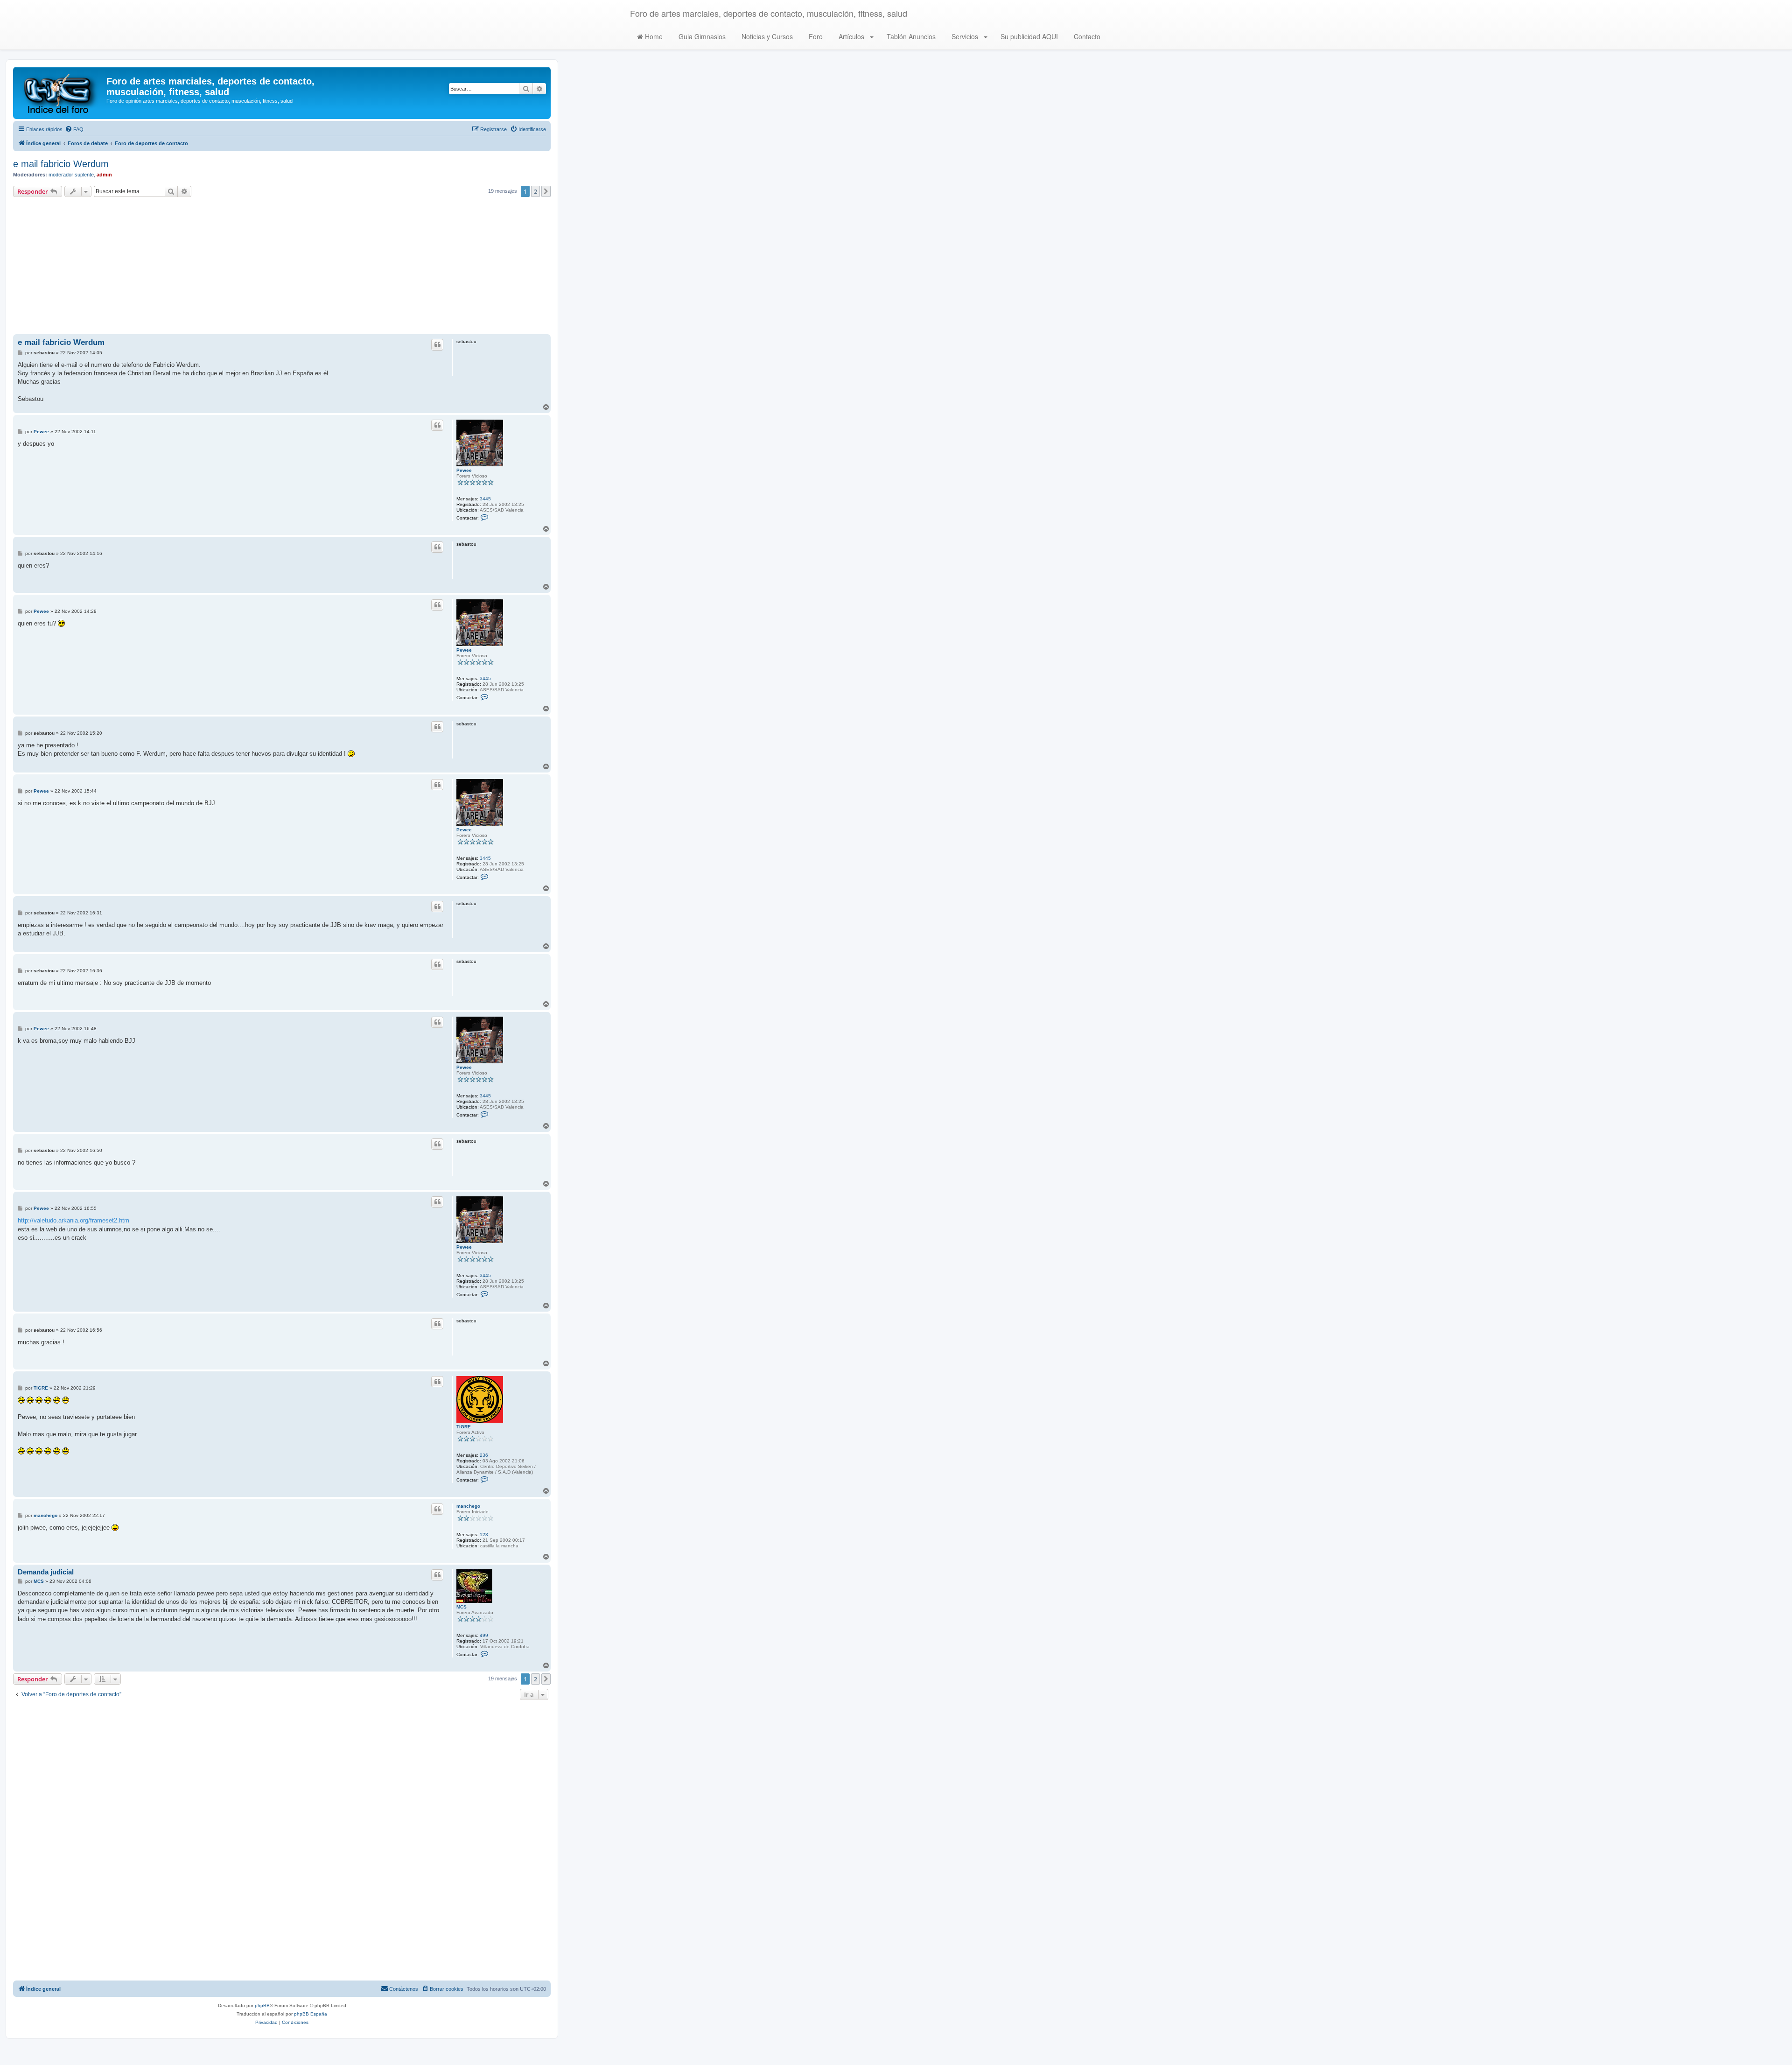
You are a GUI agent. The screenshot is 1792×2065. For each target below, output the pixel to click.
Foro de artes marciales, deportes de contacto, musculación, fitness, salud (769, 13)
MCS (462, 1607)
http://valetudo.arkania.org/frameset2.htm (73, 1220)
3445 (485, 499)
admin (104, 175)
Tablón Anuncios (910, 36)
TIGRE (464, 1427)
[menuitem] (74, 129)
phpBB (262, 2005)
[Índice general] (61, 93)
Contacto (1086, 36)
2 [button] (535, 191)
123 (484, 1535)
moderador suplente (71, 175)
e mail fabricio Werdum (61, 164)
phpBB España (311, 2014)
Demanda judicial (46, 1572)
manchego (468, 1506)
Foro (815, 36)
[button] (546, 191)
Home (653, 36)
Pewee (464, 470)
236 (484, 1455)
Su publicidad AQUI (1028, 36)
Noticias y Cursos (766, 36)
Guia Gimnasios (701, 36)
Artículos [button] (851, 36)
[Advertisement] (282, 267)
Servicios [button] (965, 36)
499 (484, 1635)
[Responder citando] (437, 344)
